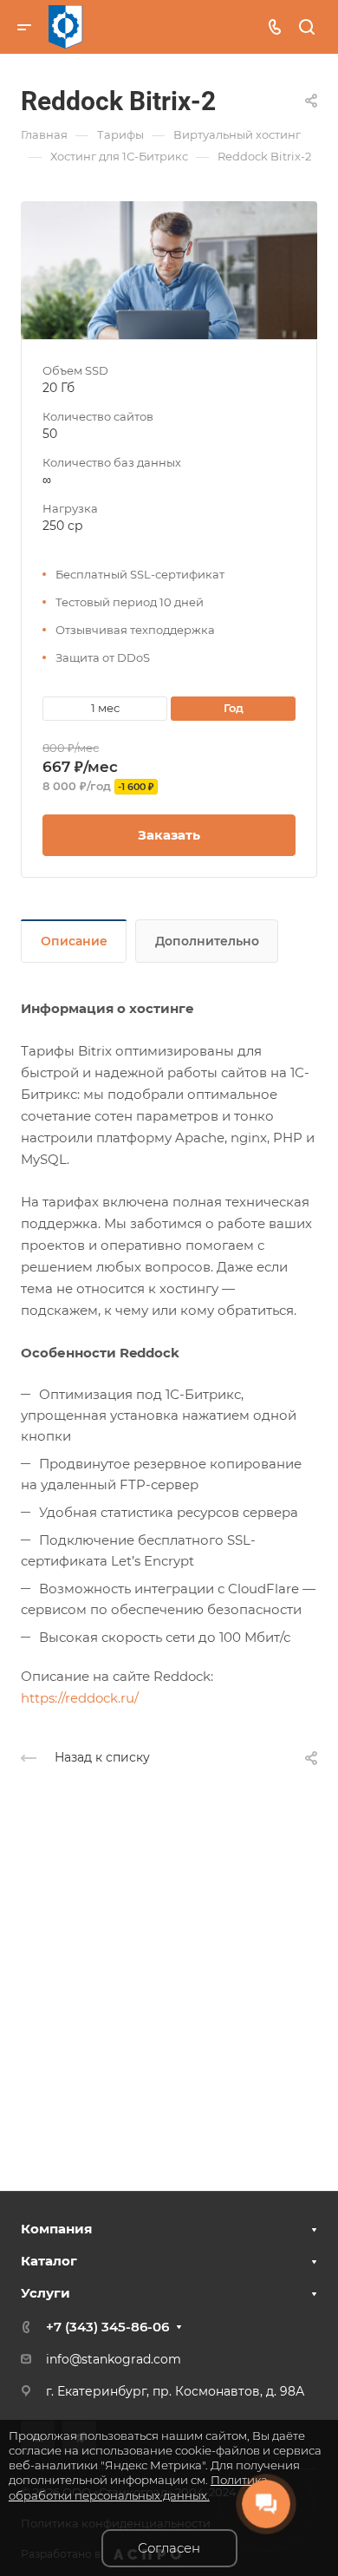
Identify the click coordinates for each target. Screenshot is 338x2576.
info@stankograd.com (114, 2359)
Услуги (45, 2293)
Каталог (49, 2261)
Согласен (169, 2548)
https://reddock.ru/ (80, 1698)
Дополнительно (207, 941)
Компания (56, 2229)
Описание (74, 941)
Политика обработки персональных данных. (138, 2487)
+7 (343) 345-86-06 (107, 2327)
